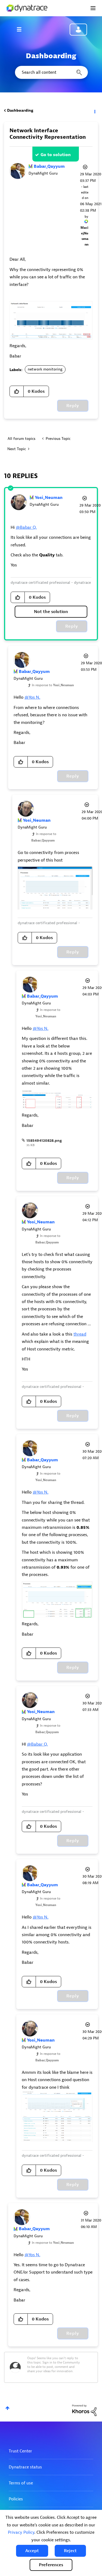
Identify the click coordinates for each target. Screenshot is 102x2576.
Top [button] (7, 2408)
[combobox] (51, 72)
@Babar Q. (26, 527)
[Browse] (22, 29)
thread (80, 1334)
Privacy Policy (21, 2532)
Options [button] (94, 111)
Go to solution (56, 155)
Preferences (51, 2565)
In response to (53, 685)
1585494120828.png (44, 1141)
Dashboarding (20, 110)
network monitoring (45, 369)
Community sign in (78, 30)
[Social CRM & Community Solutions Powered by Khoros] (84, 2410)
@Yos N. (32, 697)
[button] (32, 2551)
